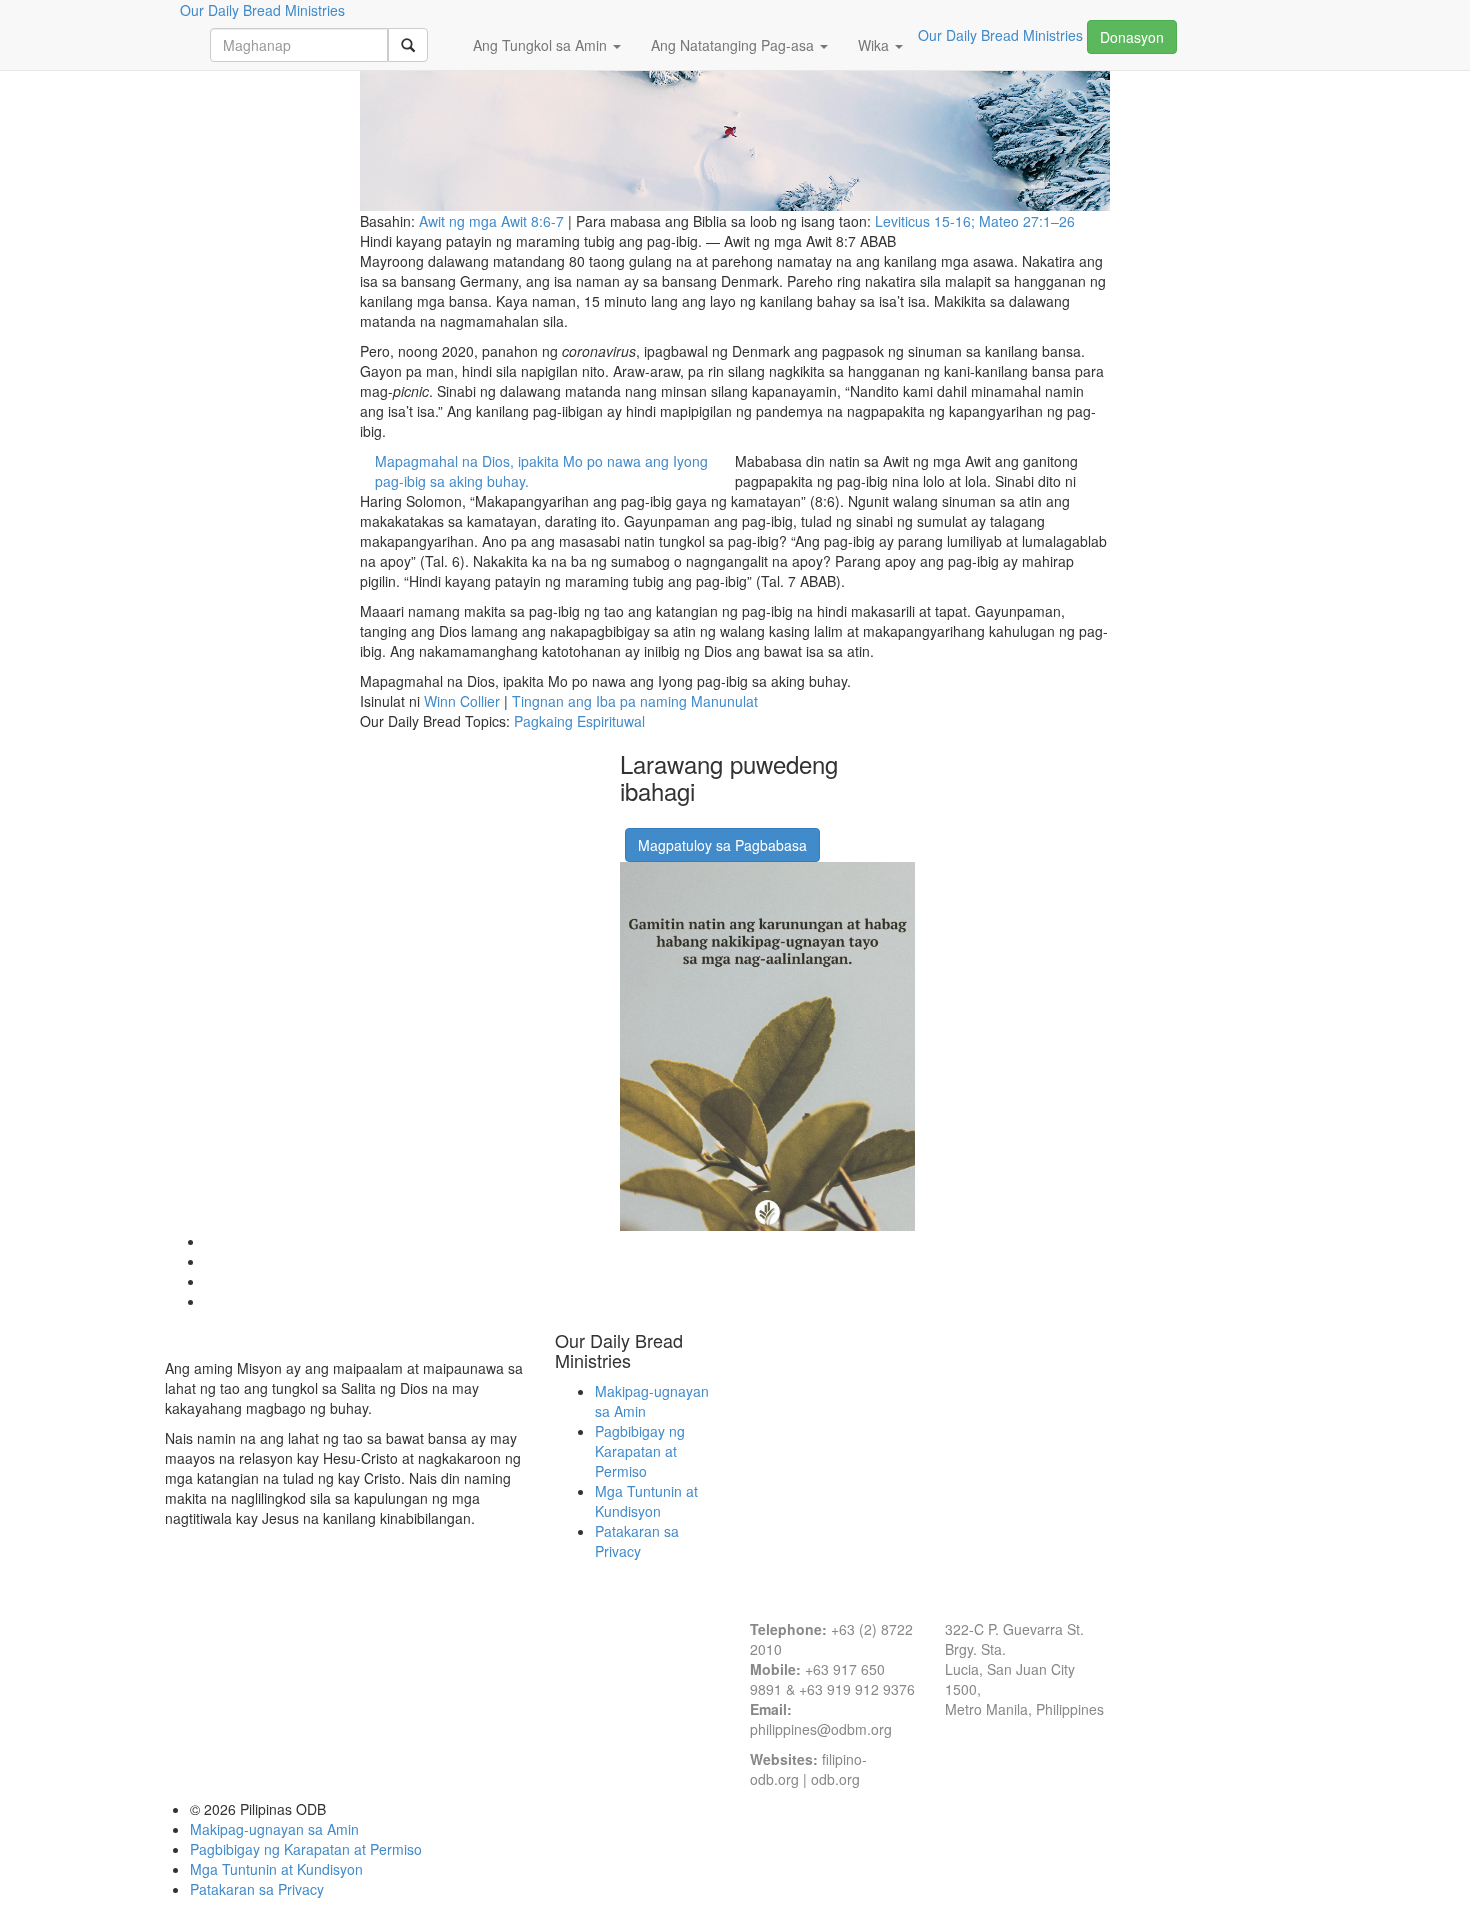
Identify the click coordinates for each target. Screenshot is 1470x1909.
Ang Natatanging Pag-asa (734, 45)
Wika (875, 45)
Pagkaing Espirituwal (579, 721)
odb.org (835, 1779)
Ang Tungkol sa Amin (542, 45)
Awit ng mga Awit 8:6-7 (491, 221)
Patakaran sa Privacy (637, 1541)
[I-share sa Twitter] (683, 821)
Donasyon (1132, 37)
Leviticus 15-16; (927, 221)
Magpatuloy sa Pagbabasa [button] (722, 845)
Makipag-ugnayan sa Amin (274, 1829)
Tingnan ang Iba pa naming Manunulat (635, 701)
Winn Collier (462, 701)
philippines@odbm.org (821, 1729)
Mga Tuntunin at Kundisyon (646, 1501)
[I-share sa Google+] (658, 821)
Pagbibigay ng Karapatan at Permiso (640, 1451)
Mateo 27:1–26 (1027, 221)
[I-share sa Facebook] (633, 821)
